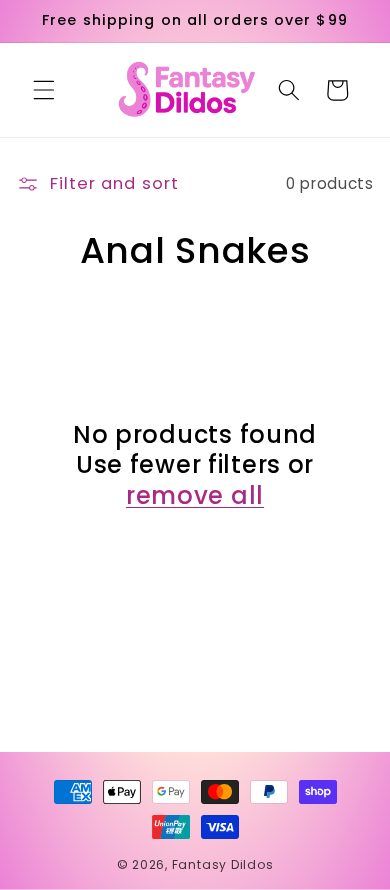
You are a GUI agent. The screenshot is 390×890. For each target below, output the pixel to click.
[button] (44, 90)
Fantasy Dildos (223, 864)
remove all (195, 496)
